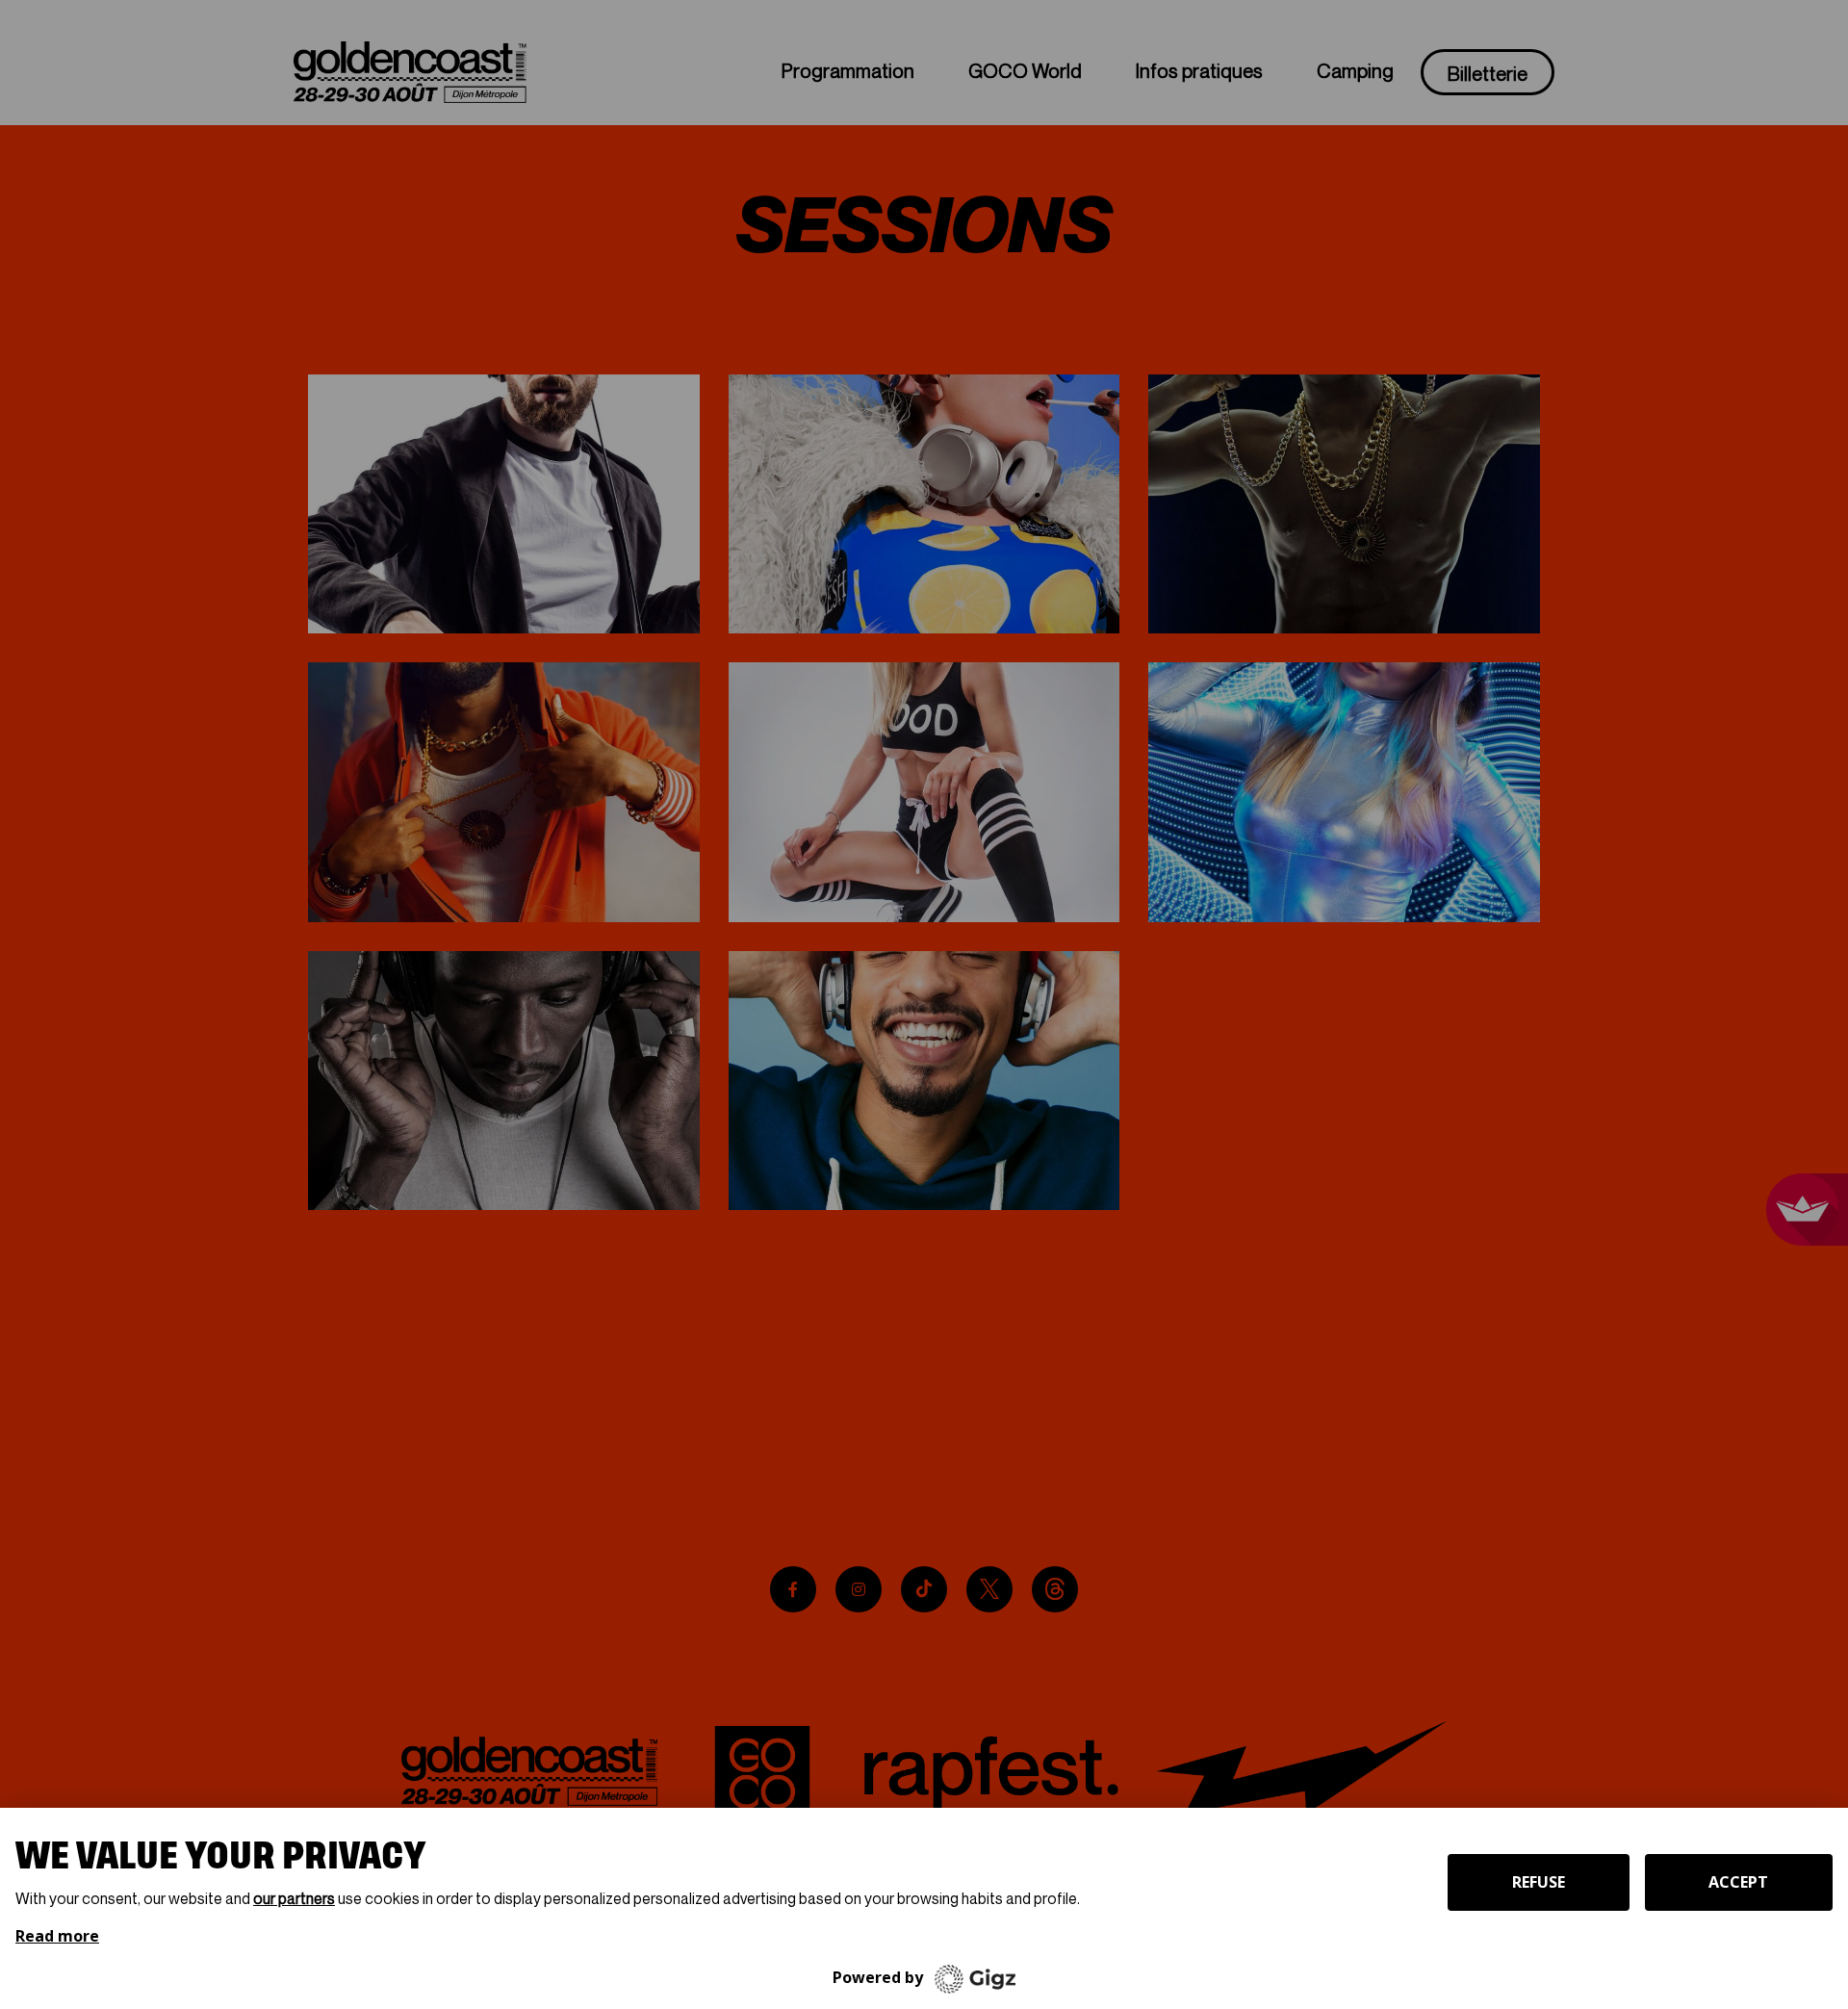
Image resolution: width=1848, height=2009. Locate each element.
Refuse (1539, 1882)
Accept (1738, 1882)
